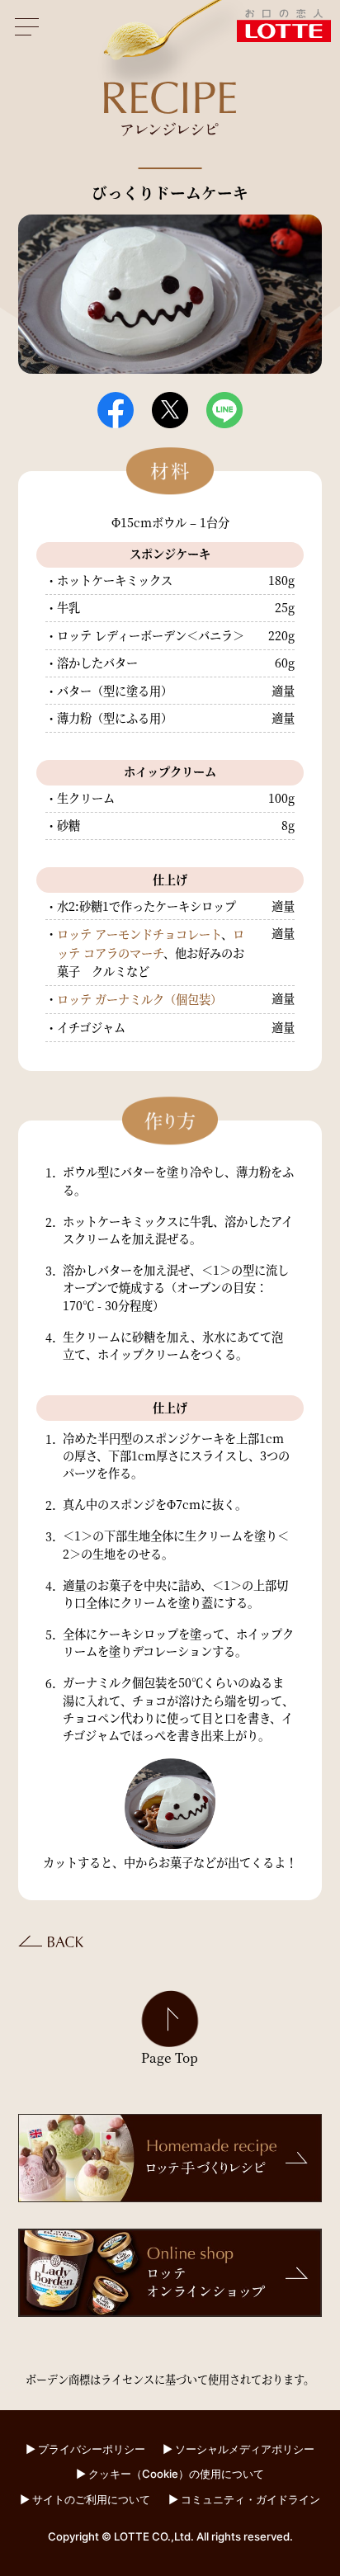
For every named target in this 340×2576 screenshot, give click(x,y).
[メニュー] (27, 27)
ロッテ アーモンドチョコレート (139, 934)
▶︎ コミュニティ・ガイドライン (244, 2499)
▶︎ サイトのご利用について (85, 2499)
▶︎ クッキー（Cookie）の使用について (170, 2474)
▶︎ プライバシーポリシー (85, 2449)
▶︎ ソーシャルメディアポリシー (238, 2449)
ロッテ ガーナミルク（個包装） (139, 999)
